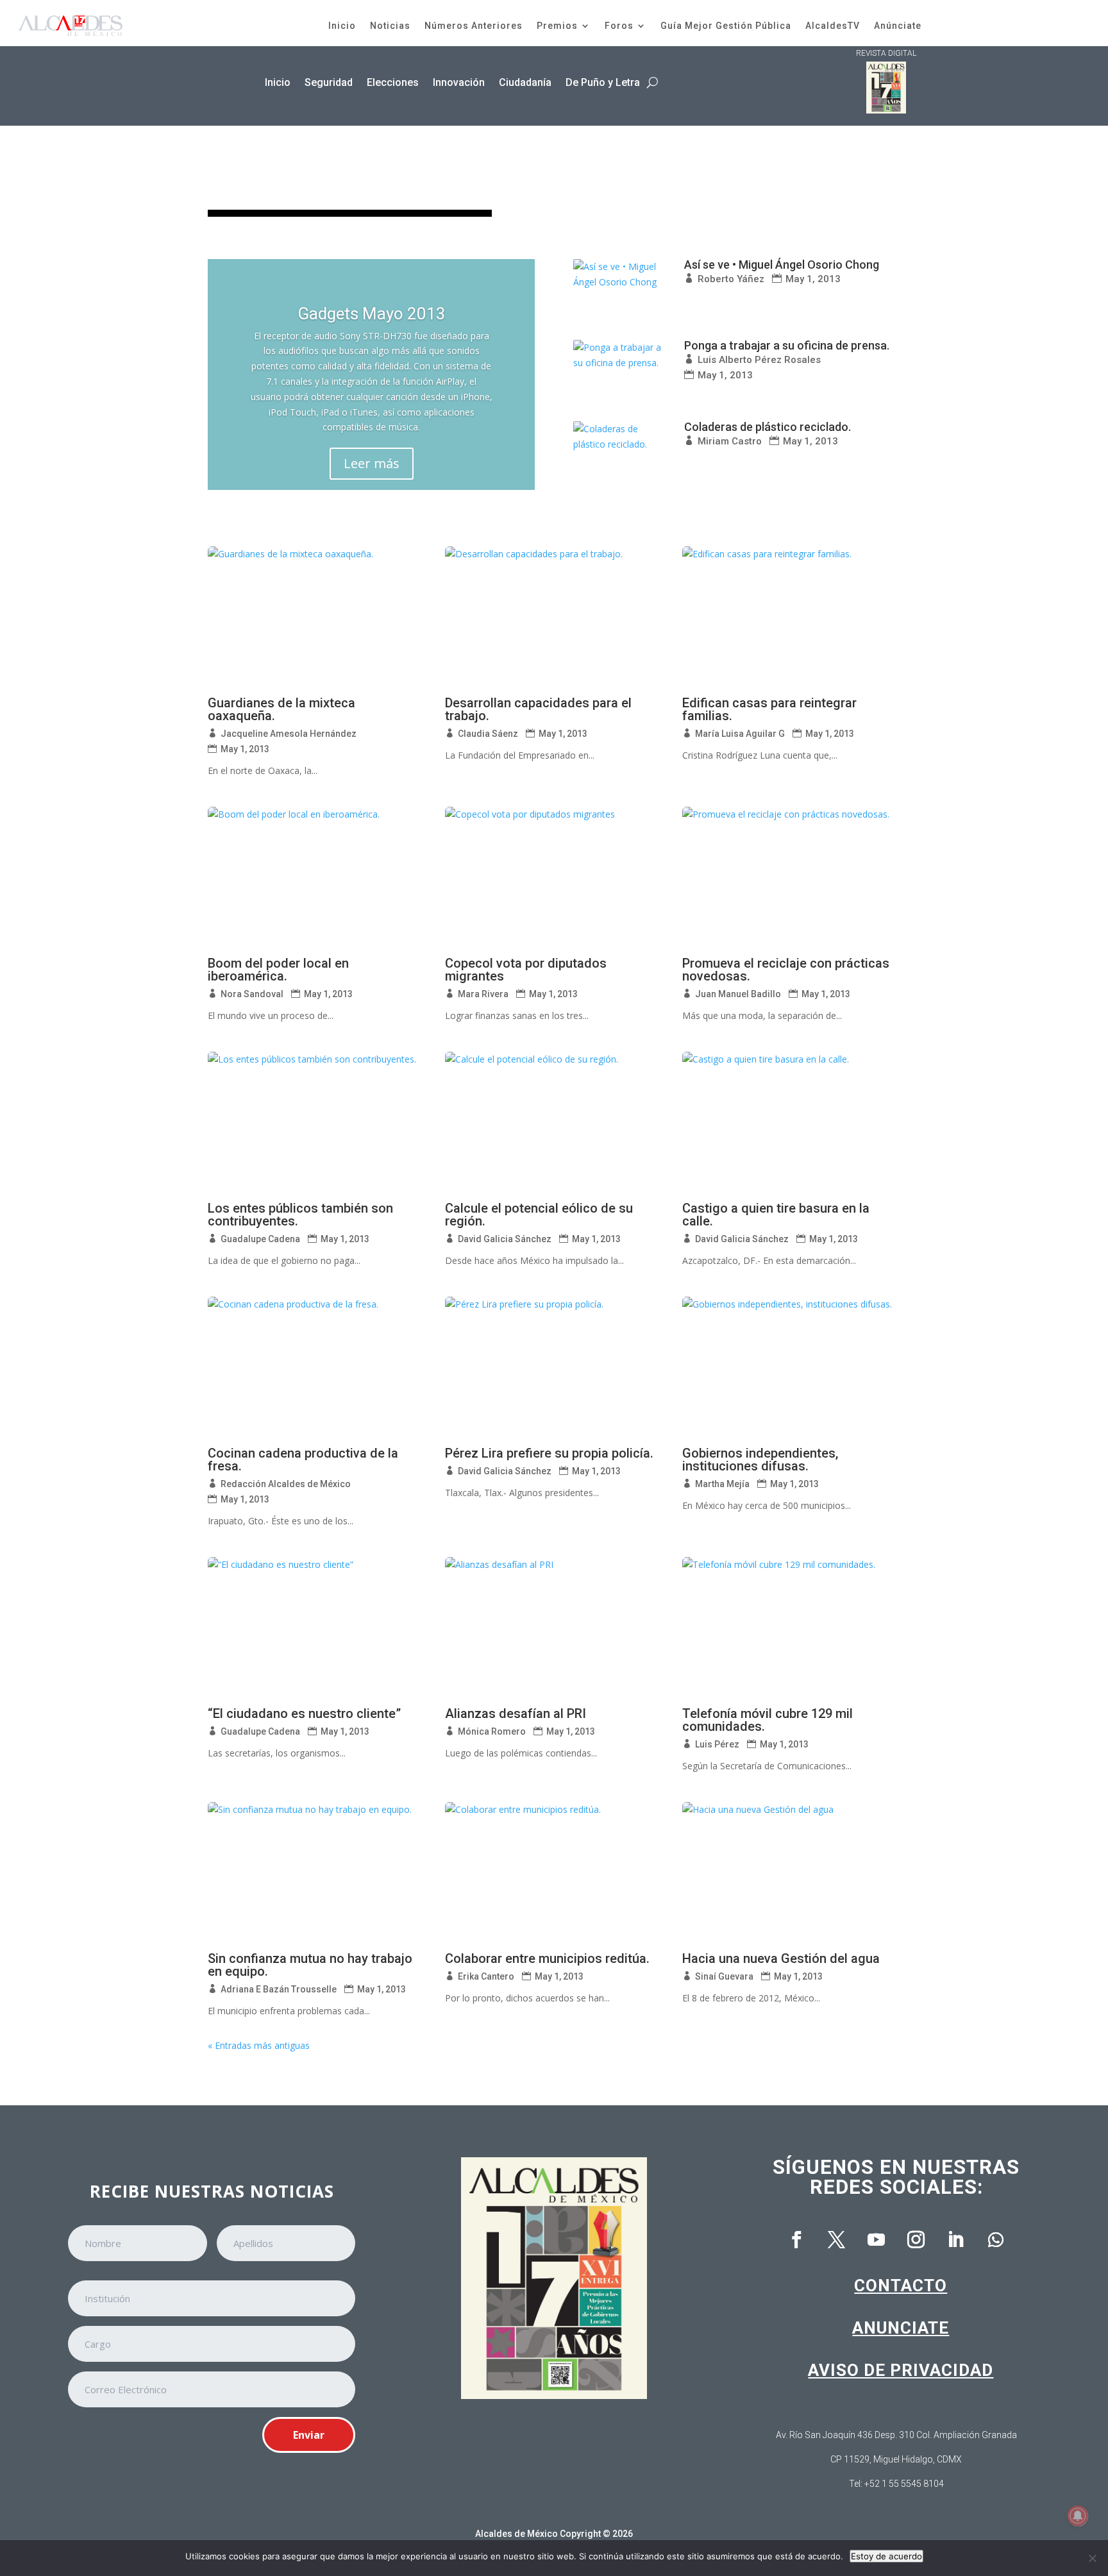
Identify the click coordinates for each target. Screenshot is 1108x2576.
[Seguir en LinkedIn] (956, 2240)
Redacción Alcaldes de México (286, 1484)
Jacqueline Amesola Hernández (289, 734)
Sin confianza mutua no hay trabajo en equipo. (310, 1965)
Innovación (459, 82)
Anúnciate (898, 26)
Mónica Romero (492, 1731)
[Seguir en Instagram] (916, 2240)
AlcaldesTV (833, 26)
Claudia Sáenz (488, 734)
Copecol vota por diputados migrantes (526, 970)
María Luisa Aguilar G (740, 734)
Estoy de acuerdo (886, 2556)
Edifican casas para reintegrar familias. (769, 709)
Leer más (372, 463)
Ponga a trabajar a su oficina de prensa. (787, 345)
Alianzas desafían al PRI (516, 1713)
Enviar (309, 2435)
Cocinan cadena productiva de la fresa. (303, 1460)
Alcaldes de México (516, 2534)
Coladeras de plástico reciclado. (768, 427)
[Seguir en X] (837, 2240)
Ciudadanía (525, 82)
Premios (557, 26)
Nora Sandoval (252, 994)
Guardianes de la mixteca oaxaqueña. (281, 709)
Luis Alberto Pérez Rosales (759, 360)
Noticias (390, 26)
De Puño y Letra (603, 82)
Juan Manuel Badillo (738, 994)
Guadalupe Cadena (260, 1239)
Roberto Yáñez (731, 279)
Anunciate (901, 2328)
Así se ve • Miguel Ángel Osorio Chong (782, 265)
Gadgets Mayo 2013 (372, 314)
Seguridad (329, 82)
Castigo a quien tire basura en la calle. (776, 1215)
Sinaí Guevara (724, 1976)
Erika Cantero (486, 1976)
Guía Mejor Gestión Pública (726, 26)
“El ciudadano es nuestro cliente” (304, 1713)
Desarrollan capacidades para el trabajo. (538, 709)
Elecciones (393, 82)
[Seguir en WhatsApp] (996, 2240)
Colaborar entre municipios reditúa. (547, 1958)
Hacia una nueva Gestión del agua (781, 1958)
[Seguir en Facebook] (797, 2240)
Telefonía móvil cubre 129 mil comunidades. (768, 1720)
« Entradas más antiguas (259, 2045)
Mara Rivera (483, 994)
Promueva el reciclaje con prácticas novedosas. (786, 970)
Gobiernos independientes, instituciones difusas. (760, 1460)
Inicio (342, 26)
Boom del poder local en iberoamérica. (278, 970)
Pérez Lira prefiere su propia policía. (549, 1453)
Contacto (901, 2286)
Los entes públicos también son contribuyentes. (300, 1215)
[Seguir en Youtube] (877, 2240)
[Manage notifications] (1078, 2516)
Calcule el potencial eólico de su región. (539, 1215)
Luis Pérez (717, 1744)
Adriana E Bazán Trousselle (279, 1989)
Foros (619, 26)
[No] (1092, 2558)
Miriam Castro (730, 441)
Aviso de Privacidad (901, 2370)
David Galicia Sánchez (505, 1239)
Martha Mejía (722, 1484)
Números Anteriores (474, 26)
